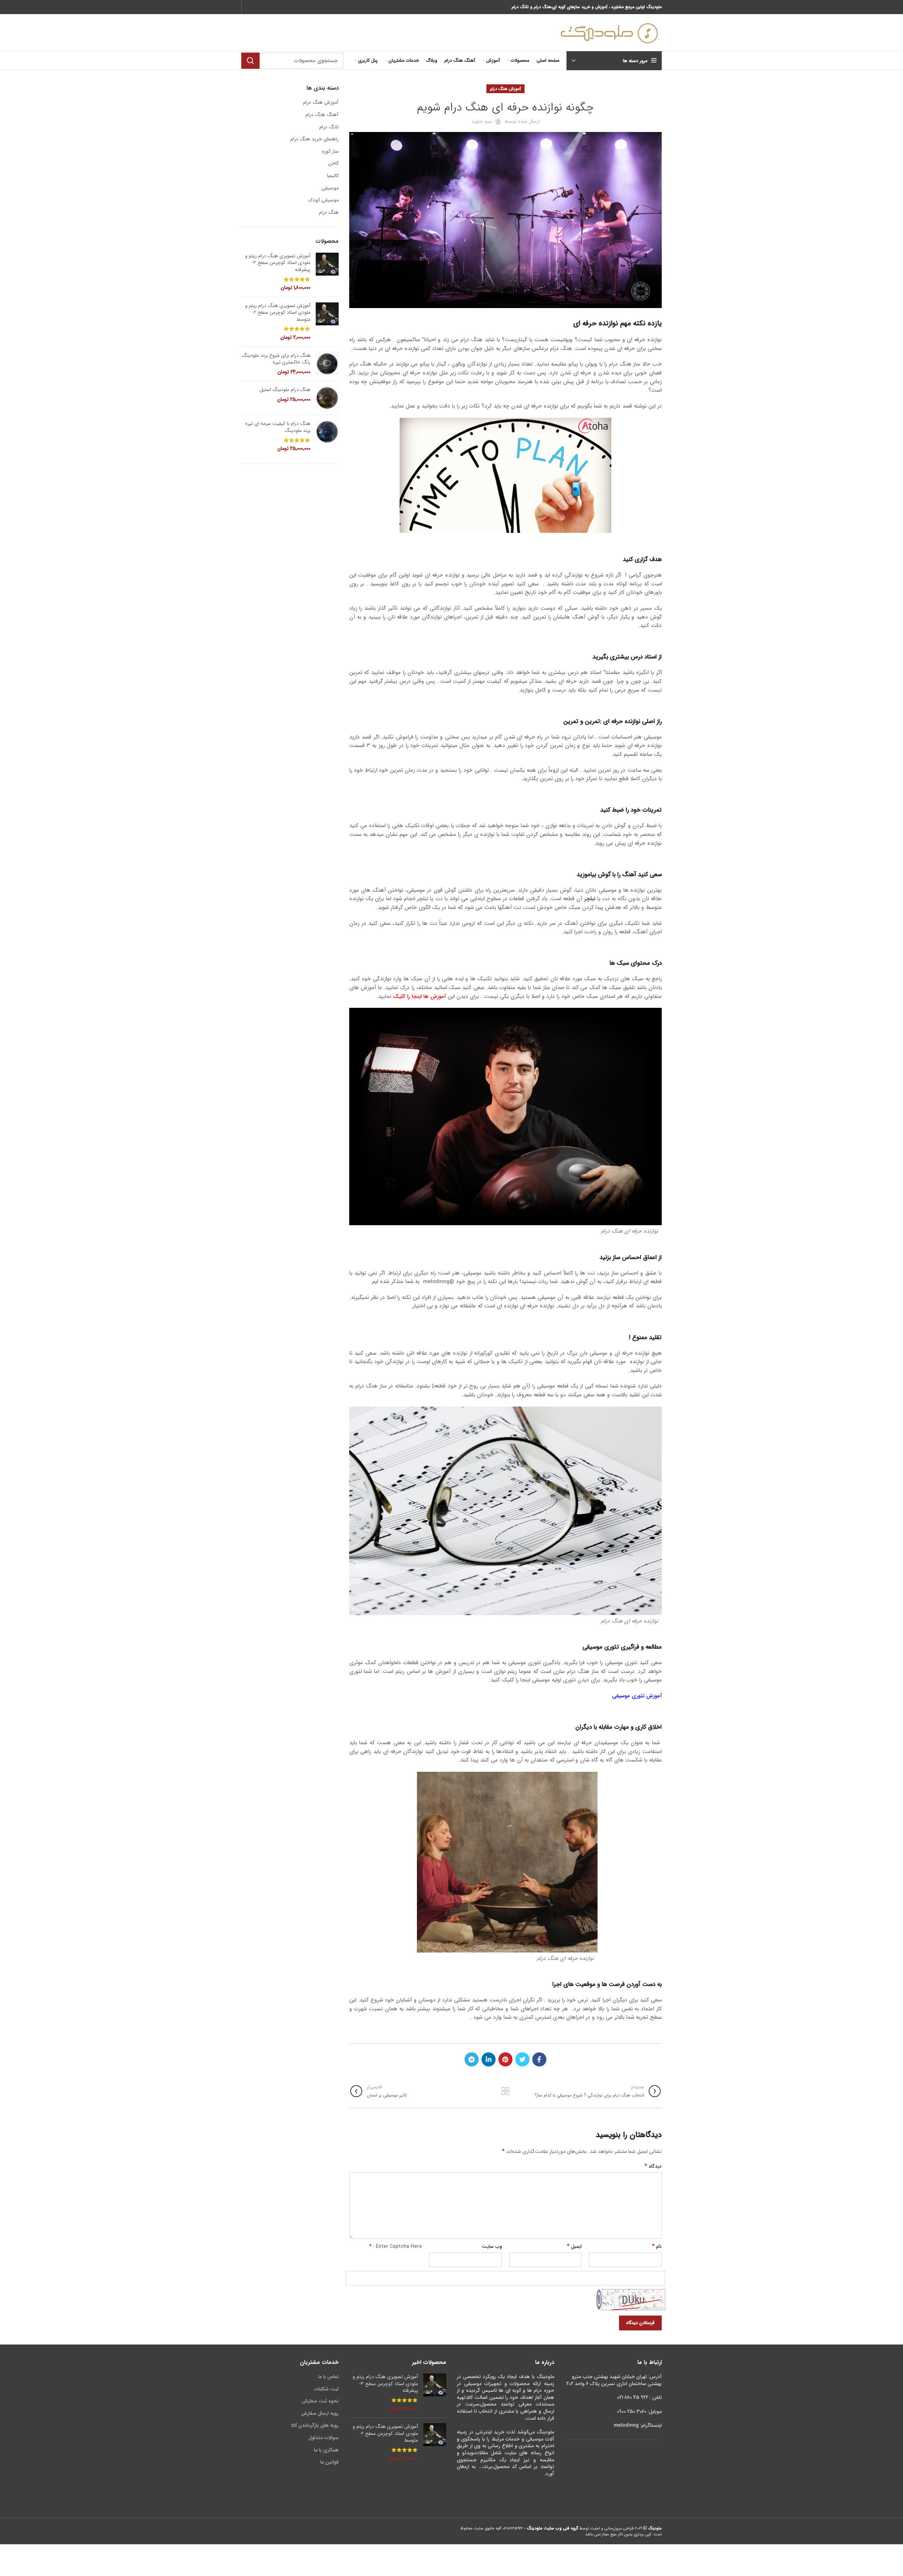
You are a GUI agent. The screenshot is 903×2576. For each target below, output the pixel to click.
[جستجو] (250, 61)
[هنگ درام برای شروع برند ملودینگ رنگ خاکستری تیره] (327, 364)
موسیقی (330, 188)
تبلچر (590, 899)
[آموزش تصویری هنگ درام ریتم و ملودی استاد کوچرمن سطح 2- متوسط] (327, 322)
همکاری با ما (326, 2450)
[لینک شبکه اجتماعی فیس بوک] (539, 2059)
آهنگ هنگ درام (322, 115)
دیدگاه (653, 2166)
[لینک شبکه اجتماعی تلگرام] (472, 2059)
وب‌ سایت (492, 2246)
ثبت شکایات (326, 2389)
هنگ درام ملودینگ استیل (285, 390)
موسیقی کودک (323, 200)
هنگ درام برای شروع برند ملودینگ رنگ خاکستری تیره (276, 359)
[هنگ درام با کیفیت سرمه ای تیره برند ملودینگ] (327, 436)
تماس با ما (328, 2377)
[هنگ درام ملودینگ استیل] (327, 398)
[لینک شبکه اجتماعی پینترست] (505, 2059)
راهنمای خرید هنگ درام (314, 139)
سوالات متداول (324, 2438)
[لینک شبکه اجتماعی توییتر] (522, 2059)
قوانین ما (329, 2462)
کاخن (333, 164)
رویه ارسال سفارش (320, 2413)
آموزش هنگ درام (505, 89)
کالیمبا (333, 176)
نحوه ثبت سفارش (320, 2401)
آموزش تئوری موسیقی (637, 1696)
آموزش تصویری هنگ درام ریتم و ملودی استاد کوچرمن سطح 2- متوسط (278, 313)
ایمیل (574, 2246)
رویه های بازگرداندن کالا (315, 2425)
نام (657, 2246)
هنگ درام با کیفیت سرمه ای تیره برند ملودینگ (278, 427)
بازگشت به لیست (505, 2091)
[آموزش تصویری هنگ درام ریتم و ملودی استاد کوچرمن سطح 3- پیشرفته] (327, 272)
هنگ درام (329, 213)
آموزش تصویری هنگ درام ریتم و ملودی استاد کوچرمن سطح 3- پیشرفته (278, 263)
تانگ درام (329, 127)
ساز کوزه (330, 152)
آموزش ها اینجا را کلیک (419, 997)
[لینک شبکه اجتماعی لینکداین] (489, 2059)
